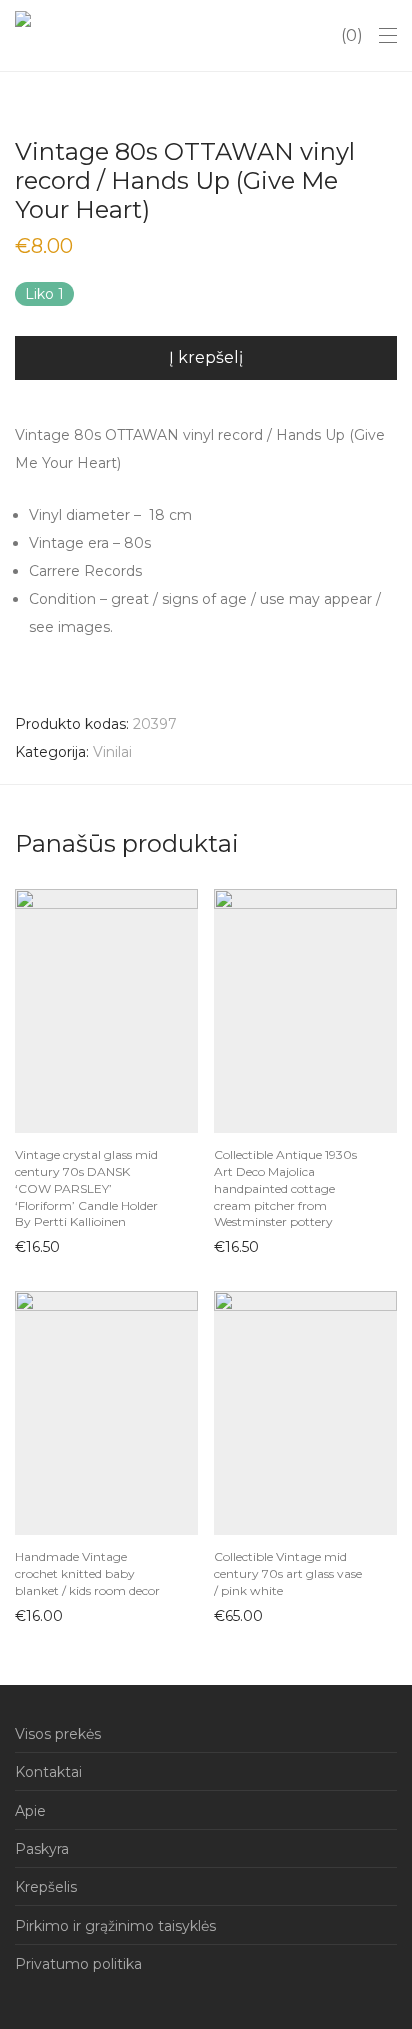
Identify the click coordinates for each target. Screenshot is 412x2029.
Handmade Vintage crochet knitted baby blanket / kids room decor (87, 1573)
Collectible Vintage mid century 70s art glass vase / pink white (288, 1573)
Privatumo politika (78, 1964)
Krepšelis (46, 1887)
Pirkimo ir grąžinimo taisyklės (115, 1926)
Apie (30, 1811)
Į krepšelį (206, 357)
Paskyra (42, 1849)
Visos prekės (58, 1734)
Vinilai (112, 752)
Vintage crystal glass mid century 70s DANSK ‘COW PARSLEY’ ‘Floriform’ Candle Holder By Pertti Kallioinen (86, 1188)
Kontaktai (48, 1772)
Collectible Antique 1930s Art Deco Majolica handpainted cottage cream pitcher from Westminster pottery (285, 1188)
